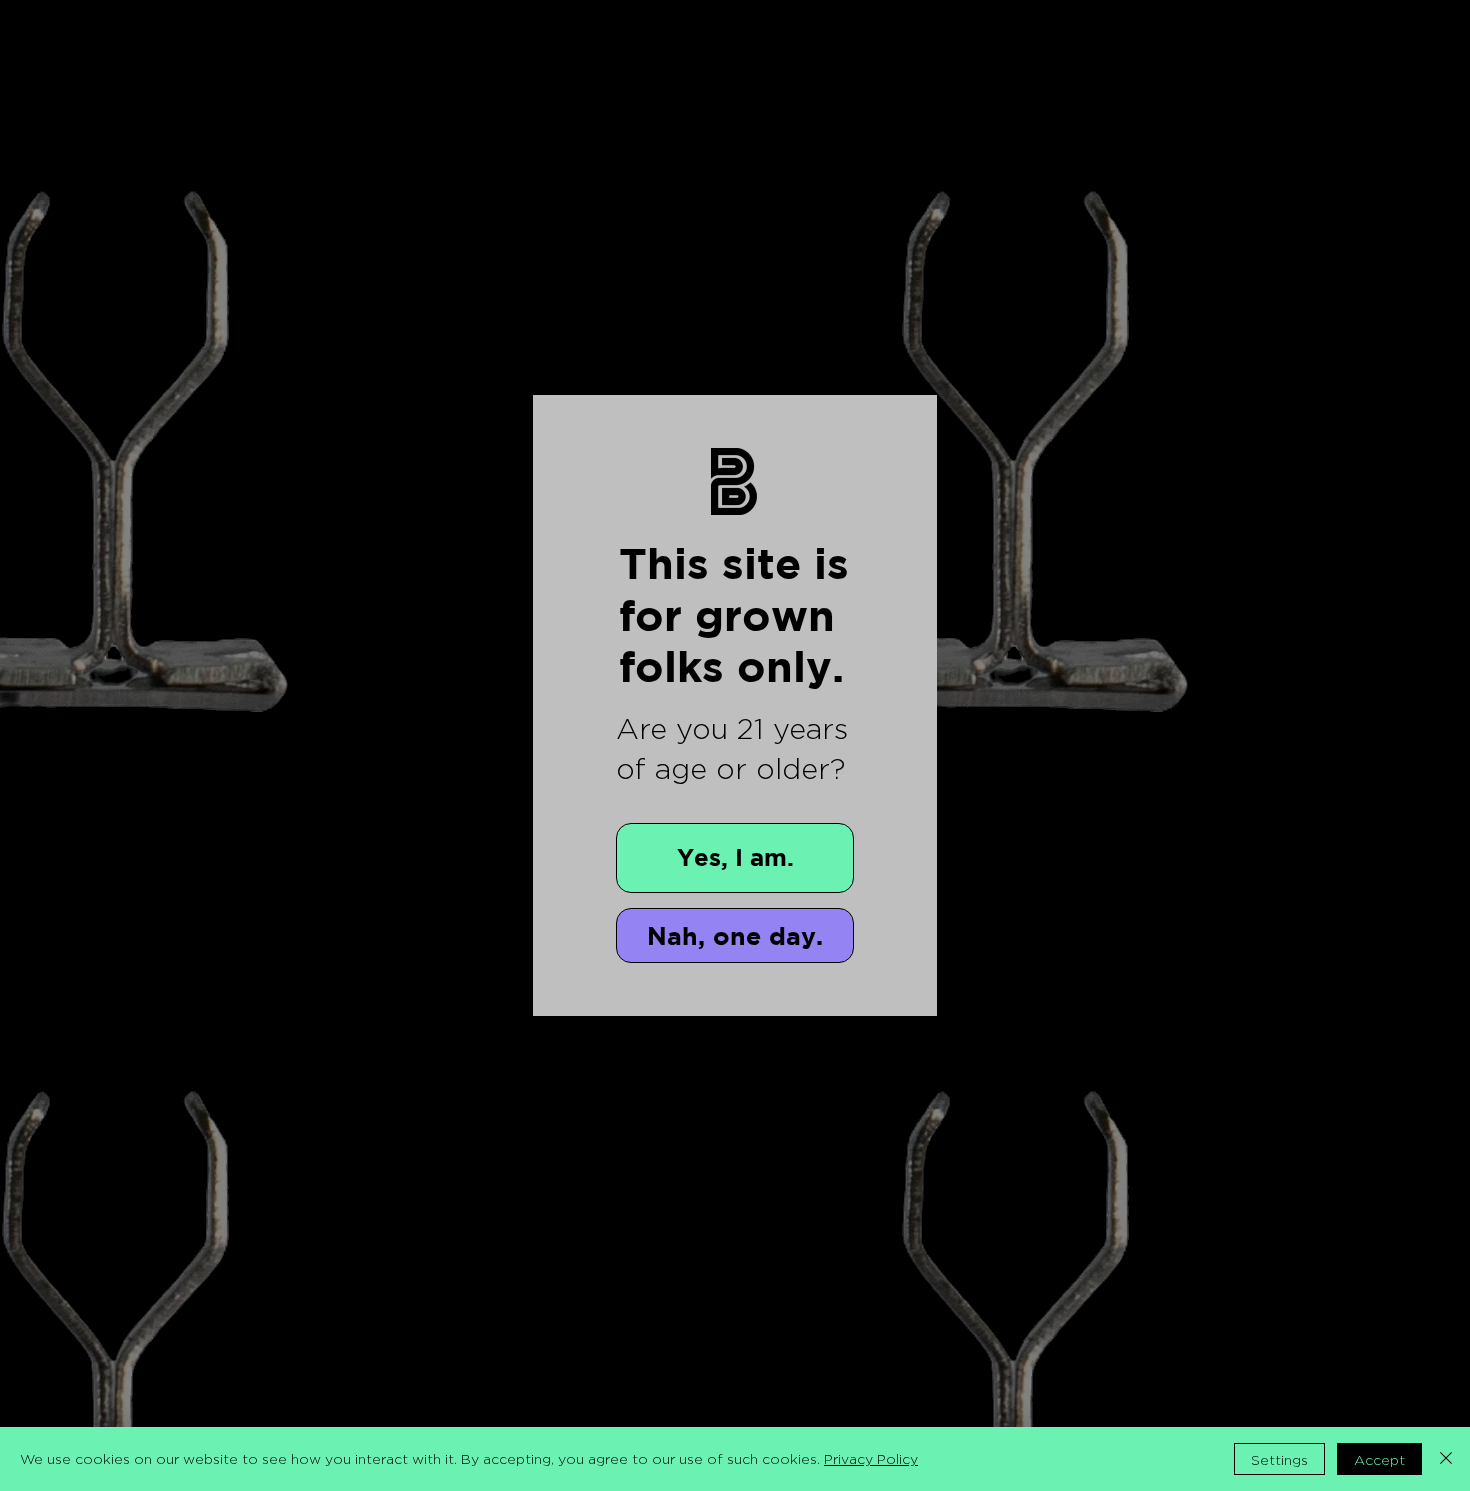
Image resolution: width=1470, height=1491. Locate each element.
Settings (1279, 1459)
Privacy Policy (871, 1458)
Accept (1379, 1459)
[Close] (1446, 1459)
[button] (735, 858)
